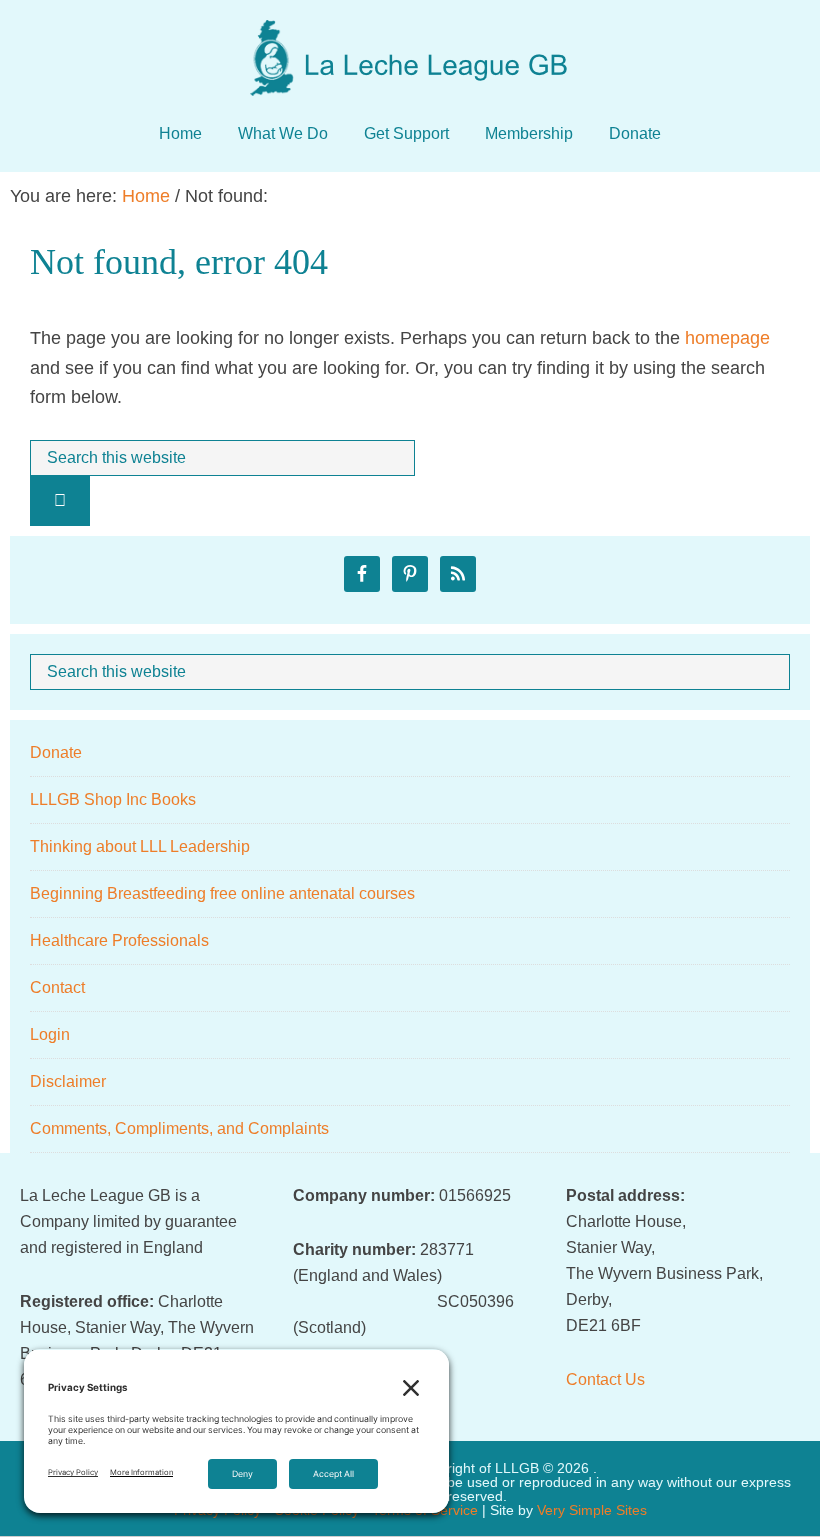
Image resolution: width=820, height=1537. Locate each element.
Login (50, 1034)
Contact (57, 987)
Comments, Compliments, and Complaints (179, 1128)
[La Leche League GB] (410, 39)
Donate (56, 752)
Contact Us (605, 1379)
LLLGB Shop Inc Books (113, 799)
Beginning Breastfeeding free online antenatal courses (222, 893)
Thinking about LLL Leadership (140, 846)
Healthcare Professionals (119, 940)
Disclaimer (68, 1081)
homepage (727, 338)
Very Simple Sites (592, 1510)
